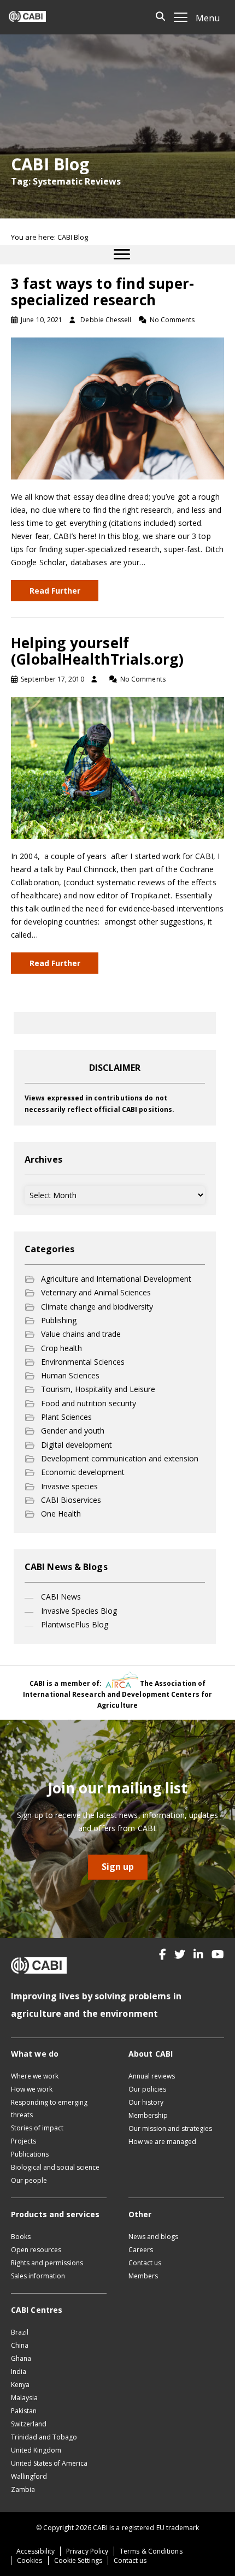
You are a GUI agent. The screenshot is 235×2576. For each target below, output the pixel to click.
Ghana (21, 2358)
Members (143, 2276)
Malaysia (24, 2398)
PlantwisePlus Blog (75, 1624)
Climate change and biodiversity (97, 1307)
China (20, 2345)
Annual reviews (152, 2076)
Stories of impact (37, 2128)
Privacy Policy (87, 2551)
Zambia (23, 2489)
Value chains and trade (81, 1334)
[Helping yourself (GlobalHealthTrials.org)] (117, 767)
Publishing (59, 1320)
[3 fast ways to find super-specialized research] (117, 408)
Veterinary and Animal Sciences (96, 1292)
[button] (163, 1955)
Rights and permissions (47, 2263)
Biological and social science (55, 2167)
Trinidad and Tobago (44, 2437)
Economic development (83, 1472)
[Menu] (122, 254)
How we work (32, 2089)
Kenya (20, 2385)
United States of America (49, 2463)
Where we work (35, 2076)
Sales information (38, 2276)
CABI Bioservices (71, 1500)
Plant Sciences (66, 1417)
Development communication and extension (120, 1458)
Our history (146, 2102)
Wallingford (29, 2476)
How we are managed (162, 2142)
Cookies (30, 2560)
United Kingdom (36, 2450)
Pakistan (24, 2411)
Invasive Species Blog (79, 1611)
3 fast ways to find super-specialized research (102, 292)
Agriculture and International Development (116, 1279)
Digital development (77, 1445)
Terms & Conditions (151, 2551)
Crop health (61, 1348)
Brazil (20, 2332)
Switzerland (29, 2424)
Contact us (145, 2263)
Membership (148, 2115)
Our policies (147, 2089)
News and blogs (153, 2237)
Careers (141, 2250)
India (19, 2371)
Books (21, 2237)
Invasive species (69, 1486)
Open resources (36, 2250)
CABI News (61, 1597)
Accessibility (36, 2551)
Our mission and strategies (170, 2128)
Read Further (55, 591)
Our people (29, 2180)
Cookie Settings (78, 2560)
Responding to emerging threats (49, 2109)
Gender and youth (73, 1431)
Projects (23, 2141)
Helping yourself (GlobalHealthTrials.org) (97, 651)
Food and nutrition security (89, 1403)
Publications (30, 2154)
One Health (61, 1514)
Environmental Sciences (83, 1362)
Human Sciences (70, 1375)
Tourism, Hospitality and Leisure (98, 1389)
